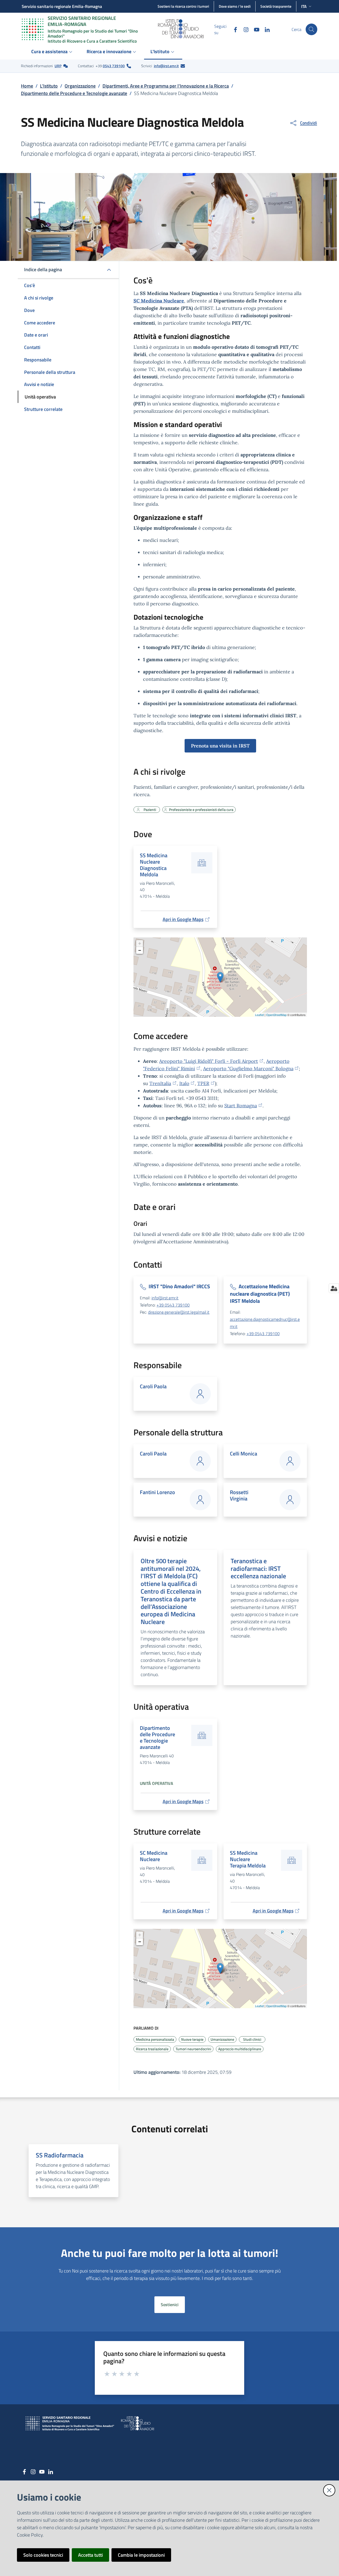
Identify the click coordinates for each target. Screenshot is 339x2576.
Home (27, 86)
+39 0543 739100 (173, 1305)
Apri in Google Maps (183, 919)
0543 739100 (114, 66)
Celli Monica (244, 1453)
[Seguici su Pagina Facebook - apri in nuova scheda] (233, 29)
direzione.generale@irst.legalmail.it (179, 1312)
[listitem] (44, 66)
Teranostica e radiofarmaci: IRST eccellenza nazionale (258, 1568)
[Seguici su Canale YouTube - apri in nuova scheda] (255, 29)
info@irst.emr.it (166, 66)
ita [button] (304, 6)
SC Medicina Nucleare (159, 301)
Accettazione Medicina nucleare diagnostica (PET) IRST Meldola (260, 1294)
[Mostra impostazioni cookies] (334, 1288)
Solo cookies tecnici (43, 2555)
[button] (311, 29)
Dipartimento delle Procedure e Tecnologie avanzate (74, 93)
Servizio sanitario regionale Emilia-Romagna (62, 6)
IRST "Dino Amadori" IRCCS (179, 1286)
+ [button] (140, 943)
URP (58, 66)
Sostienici (170, 2305)
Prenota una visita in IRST (220, 746)
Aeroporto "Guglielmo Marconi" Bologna (248, 1069)
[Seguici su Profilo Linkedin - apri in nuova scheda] (265, 29)
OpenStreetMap (276, 1015)
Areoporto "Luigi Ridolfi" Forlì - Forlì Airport (209, 1061)
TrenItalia (160, 1083)
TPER (203, 1083)
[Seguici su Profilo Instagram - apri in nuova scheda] (244, 29)
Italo (184, 1083)
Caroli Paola (153, 1386)
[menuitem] (53, 52)
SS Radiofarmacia (60, 2155)
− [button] (140, 950)
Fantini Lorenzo (157, 1492)
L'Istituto (49, 86)
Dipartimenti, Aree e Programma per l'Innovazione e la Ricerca (166, 86)
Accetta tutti (90, 2555)
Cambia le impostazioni (141, 2555)
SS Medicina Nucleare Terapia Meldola (248, 1859)
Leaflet (259, 1015)
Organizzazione (80, 86)
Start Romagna (241, 1106)
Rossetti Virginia (239, 1495)
